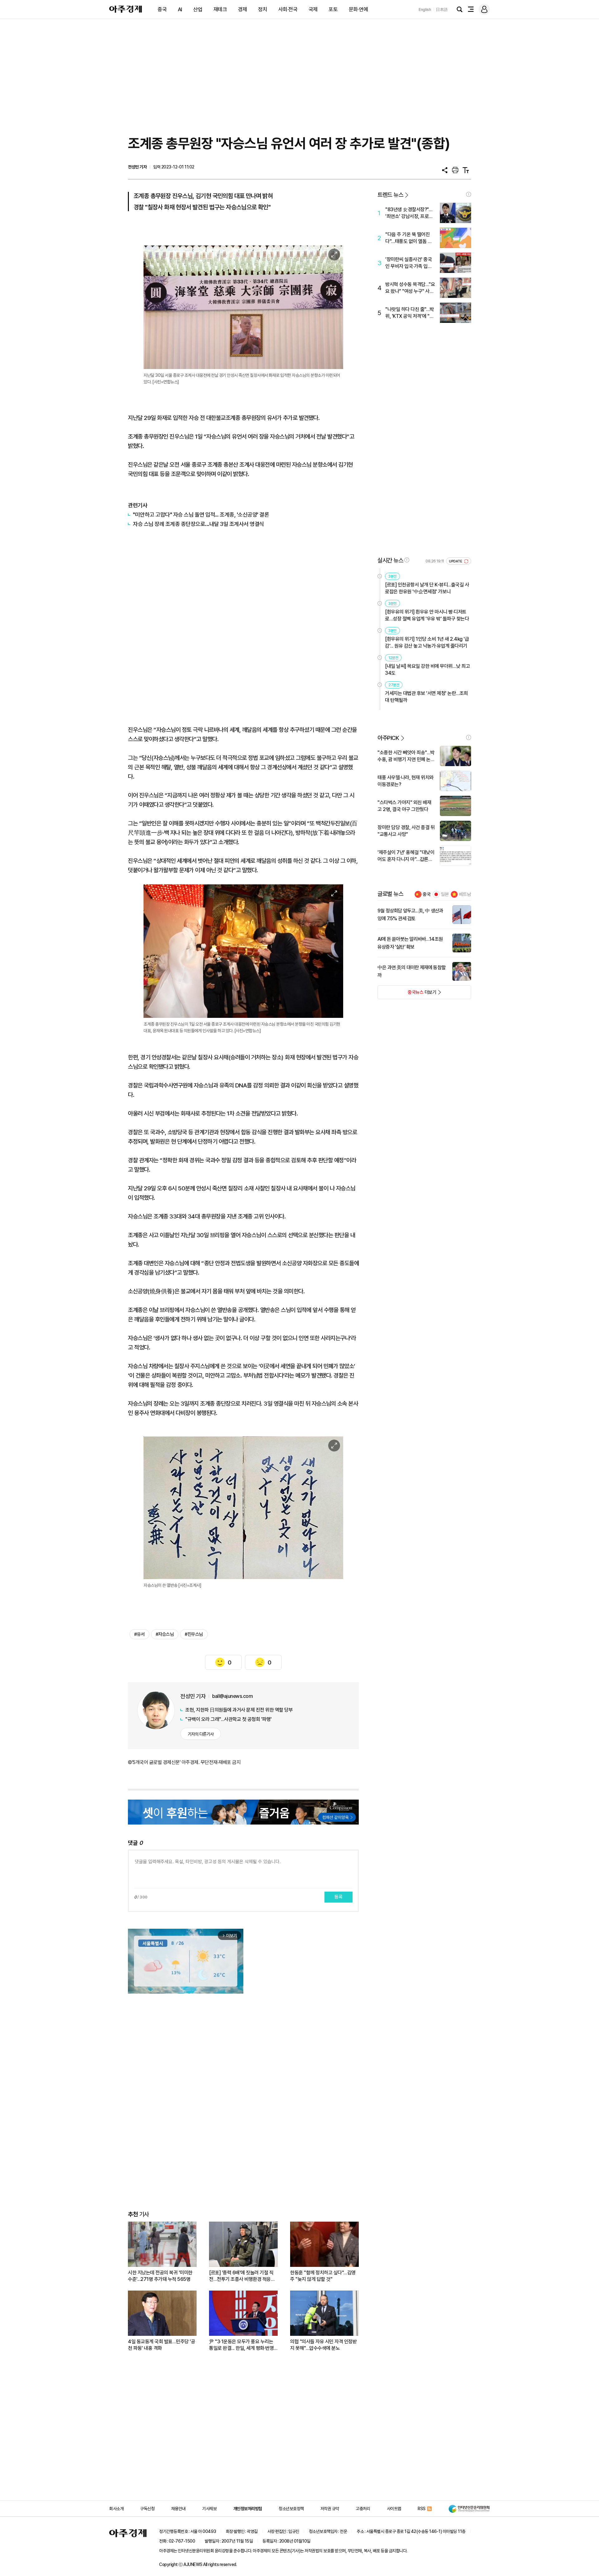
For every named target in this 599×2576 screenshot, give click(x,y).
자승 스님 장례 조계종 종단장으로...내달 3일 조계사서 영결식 (199, 524)
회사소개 (116, 2509)
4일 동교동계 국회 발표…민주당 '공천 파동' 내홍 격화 (161, 2345)
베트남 (465, 894)
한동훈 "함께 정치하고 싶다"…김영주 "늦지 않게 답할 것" (323, 2276)
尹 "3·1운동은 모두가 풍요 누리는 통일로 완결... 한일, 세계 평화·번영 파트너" (241, 2345)
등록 (338, 1897)
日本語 (442, 10)
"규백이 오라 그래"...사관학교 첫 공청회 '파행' (229, 1719)
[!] (469, 194)
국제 (313, 9)
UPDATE (456, 561)
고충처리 (363, 2509)
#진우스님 (194, 1634)
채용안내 (178, 2509)
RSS (422, 2509)
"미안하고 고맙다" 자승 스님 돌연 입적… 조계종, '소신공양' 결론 (201, 515)
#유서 (139, 1634)
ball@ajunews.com (232, 1696)
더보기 (407, 994)
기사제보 (209, 2509)
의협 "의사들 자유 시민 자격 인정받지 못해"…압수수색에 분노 (323, 2345)
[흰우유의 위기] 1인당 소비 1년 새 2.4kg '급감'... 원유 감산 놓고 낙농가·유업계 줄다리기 (427, 642)
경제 (243, 9)
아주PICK (388, 738)
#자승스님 (165, 1634)
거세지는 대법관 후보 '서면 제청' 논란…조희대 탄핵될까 (426, 697)
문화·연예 (358, 9)
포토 (333, 9)
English (425, 10)
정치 (263, 9)
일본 (445, 894)
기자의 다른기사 (201, 1734)
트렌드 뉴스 (390, 195)
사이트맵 (394, 2509)
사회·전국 (288, 9)
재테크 (220, 9)
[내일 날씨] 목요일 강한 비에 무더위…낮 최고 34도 (427, 670)
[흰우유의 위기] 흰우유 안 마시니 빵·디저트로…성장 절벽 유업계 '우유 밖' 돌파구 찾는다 (427, 615)
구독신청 (147, 2509)
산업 (198, 9)
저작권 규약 (330, 2509)
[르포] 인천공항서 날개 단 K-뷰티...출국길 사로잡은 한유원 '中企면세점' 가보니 (427, 588)
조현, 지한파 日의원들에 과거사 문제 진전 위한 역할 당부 (239, 1710)
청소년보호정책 (291, 2509)
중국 (162, 9)
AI (180, 9)
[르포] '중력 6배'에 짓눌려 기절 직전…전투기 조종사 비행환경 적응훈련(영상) (242, 2276)
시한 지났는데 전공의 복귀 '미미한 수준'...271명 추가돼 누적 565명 (160, 2276)
